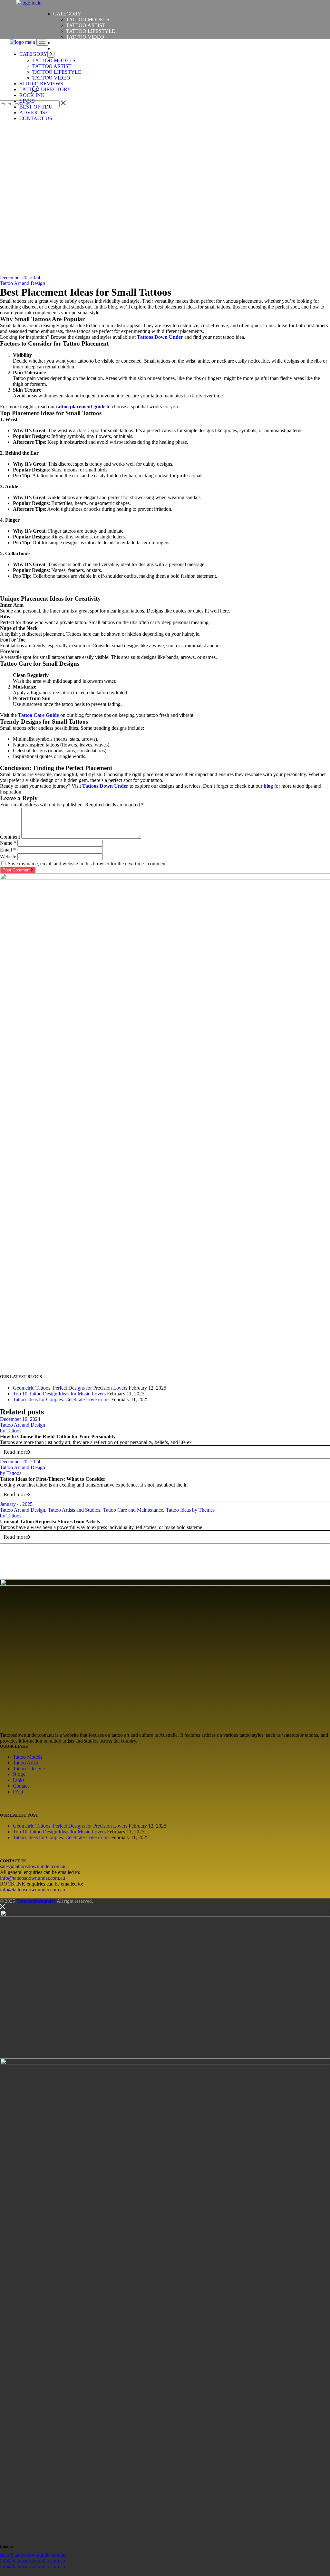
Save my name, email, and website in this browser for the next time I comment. (88, 864)
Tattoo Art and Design (23, 283)
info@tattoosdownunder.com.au (33, 1878)
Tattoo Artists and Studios (74, 1510)
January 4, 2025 (16, 1504)
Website (8, 856)
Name (8, 843)
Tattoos (11, 1431)
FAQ (18, 1792)
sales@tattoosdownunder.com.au (33, 1866)
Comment (10, 837)
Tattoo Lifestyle (29, 1768)
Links (19, 1780)
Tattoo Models (28, 1757)
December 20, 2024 (20, 277)
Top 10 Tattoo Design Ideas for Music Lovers (59, 1394)
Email (8, 850)
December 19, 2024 (20, 1419)
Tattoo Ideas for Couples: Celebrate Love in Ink (61, 1399)
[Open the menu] (42, 42)
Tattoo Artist (25, 1763)
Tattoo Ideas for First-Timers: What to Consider (53, 1479)
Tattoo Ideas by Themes (190, 1510)
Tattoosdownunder (36, 1901)
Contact (21, 1786)
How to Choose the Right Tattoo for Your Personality (58, 1436)
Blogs (19, 1774)
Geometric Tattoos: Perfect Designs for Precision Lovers (70, 1388)
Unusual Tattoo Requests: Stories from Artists (50, 1521)
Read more (16, 1452)
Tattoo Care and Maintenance (133, 1510)
